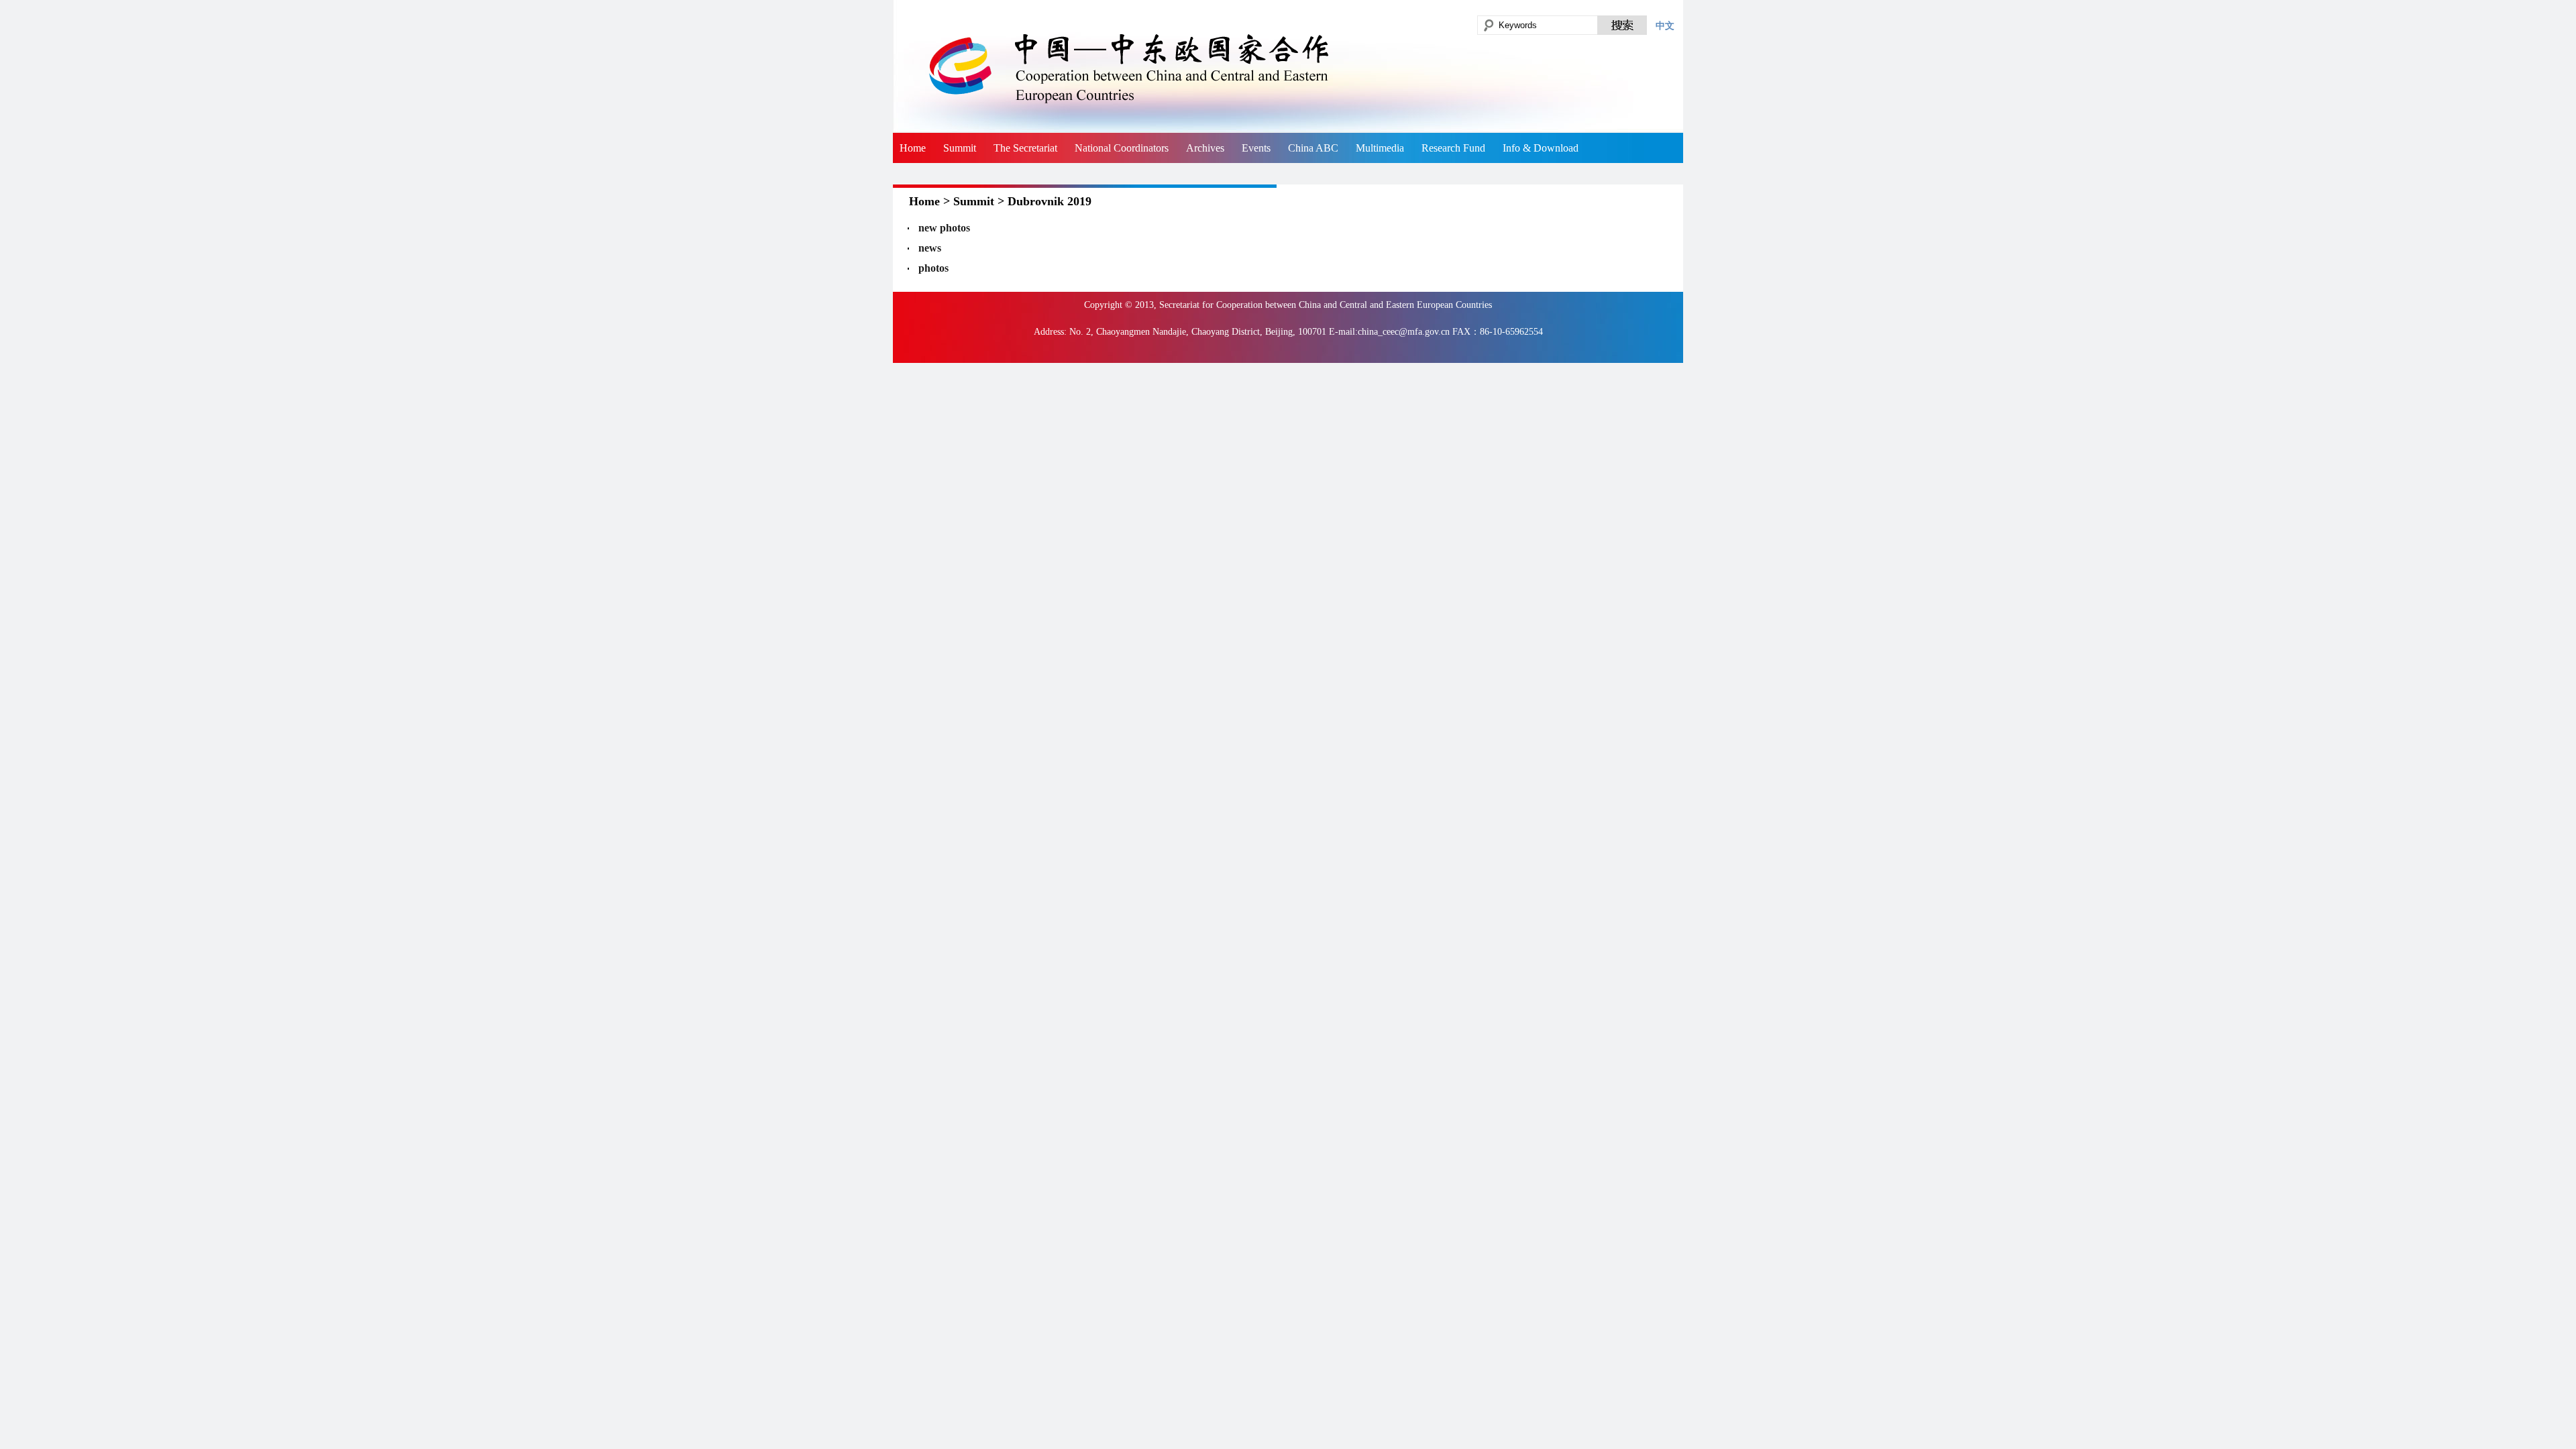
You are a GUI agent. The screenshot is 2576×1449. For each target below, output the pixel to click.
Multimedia (1380, 148)
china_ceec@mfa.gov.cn (1404, 332)
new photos (944, 228)
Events (1256, 148)
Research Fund (1453, 148)
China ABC (1313, 148)
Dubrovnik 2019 (1050, 201)
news (930, 248)
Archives (1205, 148)
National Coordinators (1122, 148)
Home (913, 148)
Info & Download (1541, 148)
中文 (1665, 25)
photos (933, 268)
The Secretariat (1025, 148)
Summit (960, 148)
